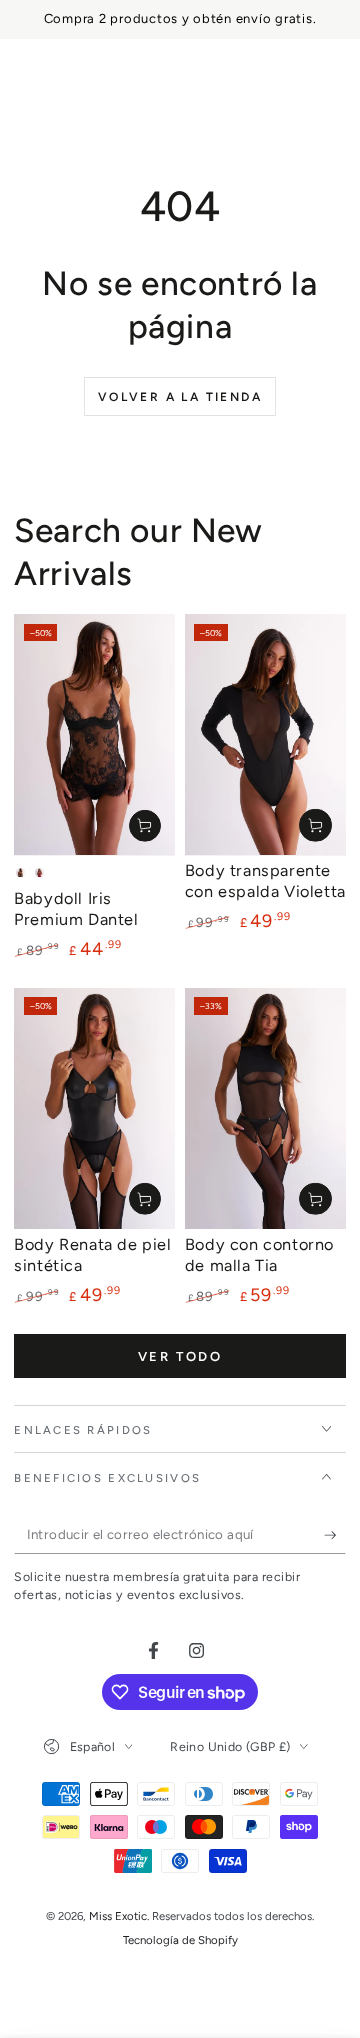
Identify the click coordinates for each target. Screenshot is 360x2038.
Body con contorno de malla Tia (259, 1255)
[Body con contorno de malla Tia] (265, 1108)
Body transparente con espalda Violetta (265, 881)
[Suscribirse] (335, 1535)
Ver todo (180, 1356)
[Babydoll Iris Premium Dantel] (94, 734)
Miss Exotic (118, 1916)
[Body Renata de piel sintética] (94, 1109)
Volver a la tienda (180, 397)
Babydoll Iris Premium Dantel (76, 909)
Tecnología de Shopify (180, 1940)
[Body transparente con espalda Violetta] (265, 734)
